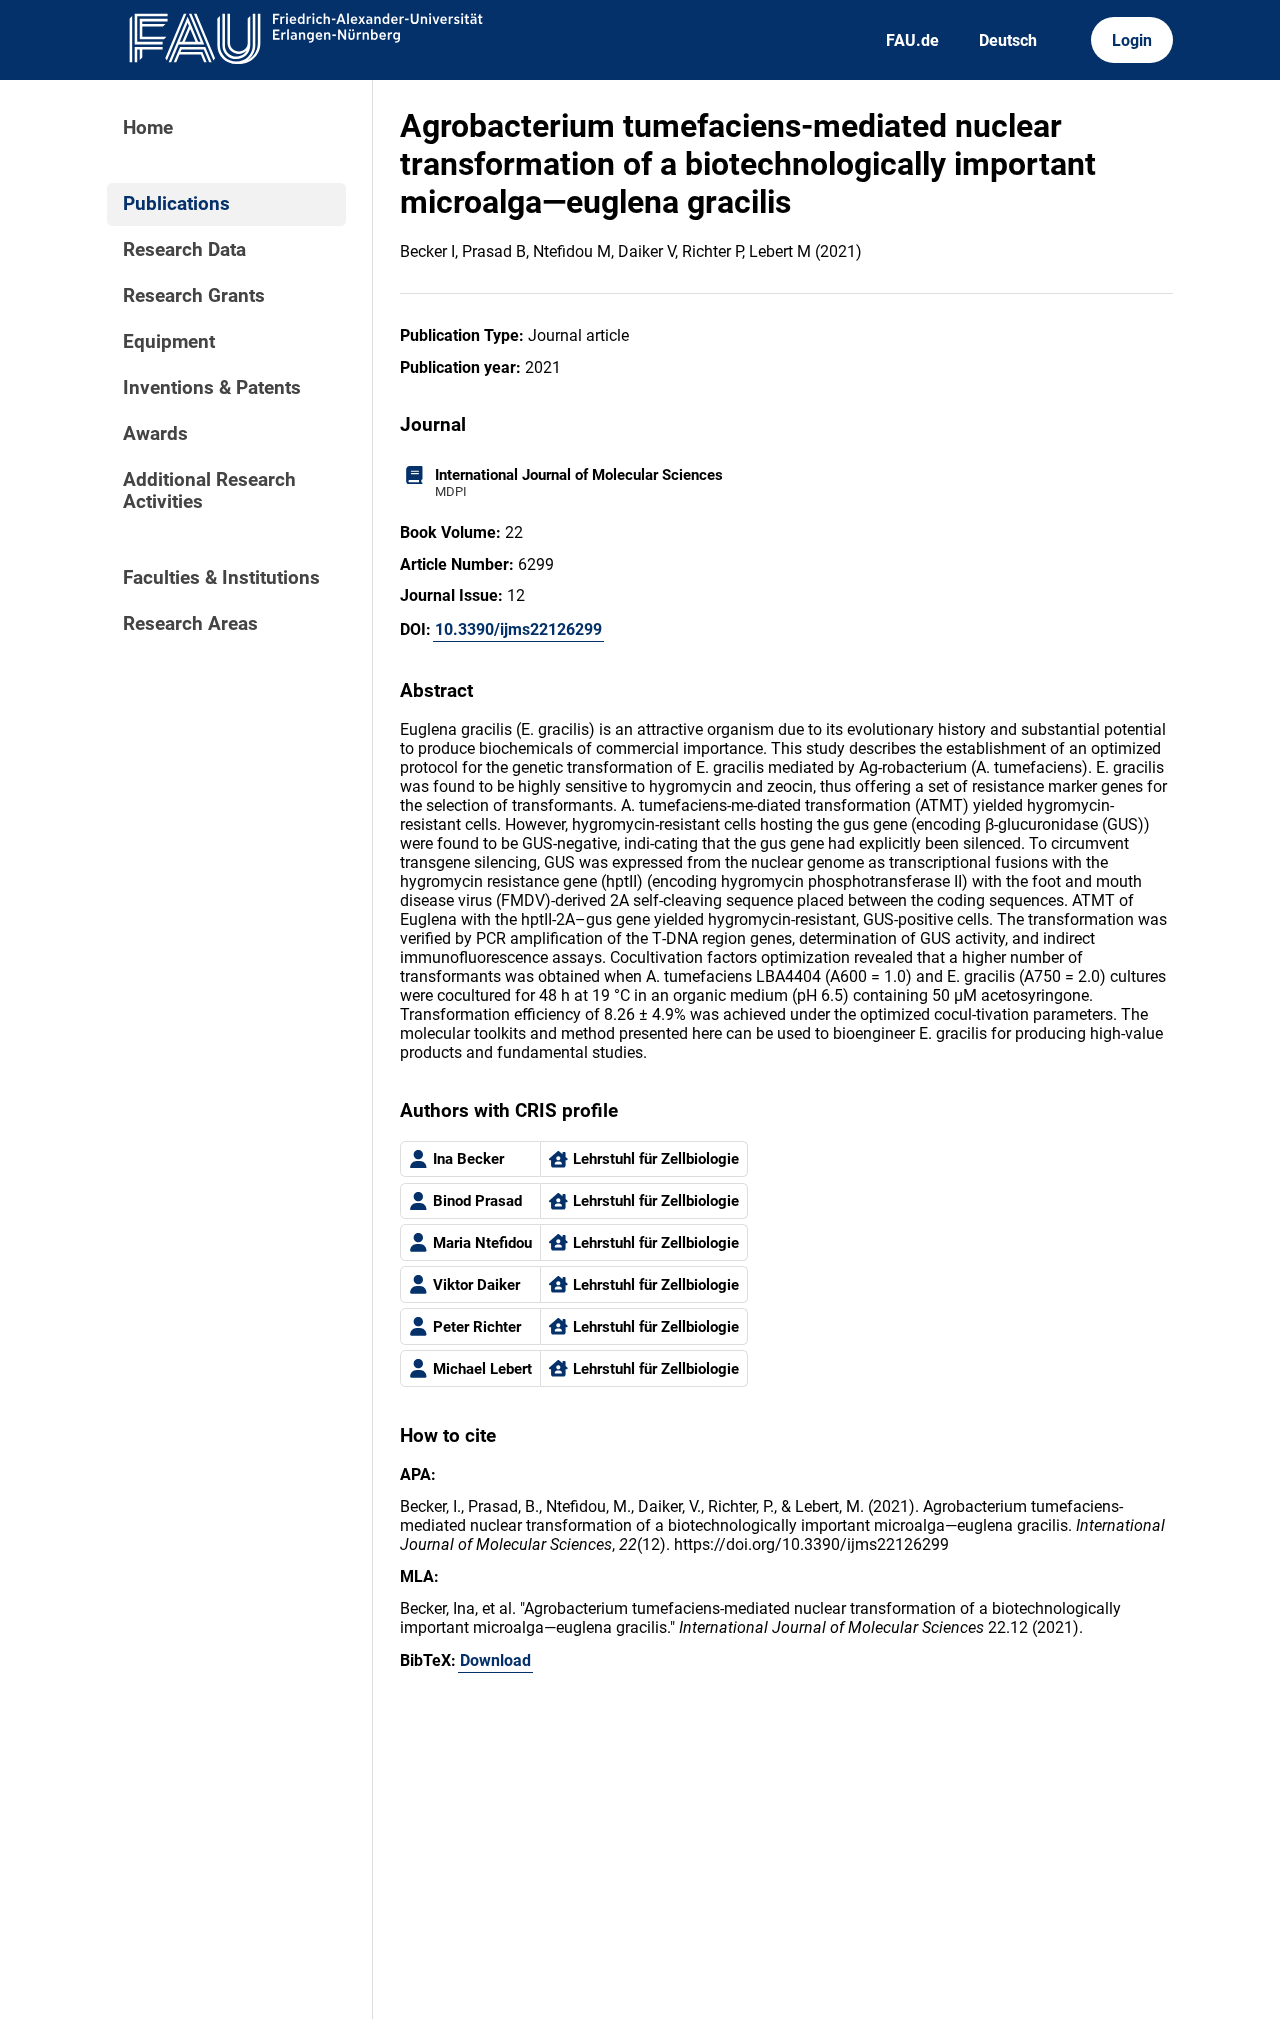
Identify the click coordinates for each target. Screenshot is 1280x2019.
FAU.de (912, 40)
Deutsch (1008, 40)
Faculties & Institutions (221, 578)
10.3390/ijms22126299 (518, 629)
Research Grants (194, 296)
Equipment (169, 342)
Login (1132, 40)
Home (148, 128)
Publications (176, 204)
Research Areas (190, 624)
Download (495, 1660)
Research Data (184, 250)
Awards (155, 434)
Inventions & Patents (212, 388)
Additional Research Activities (209, 491)
